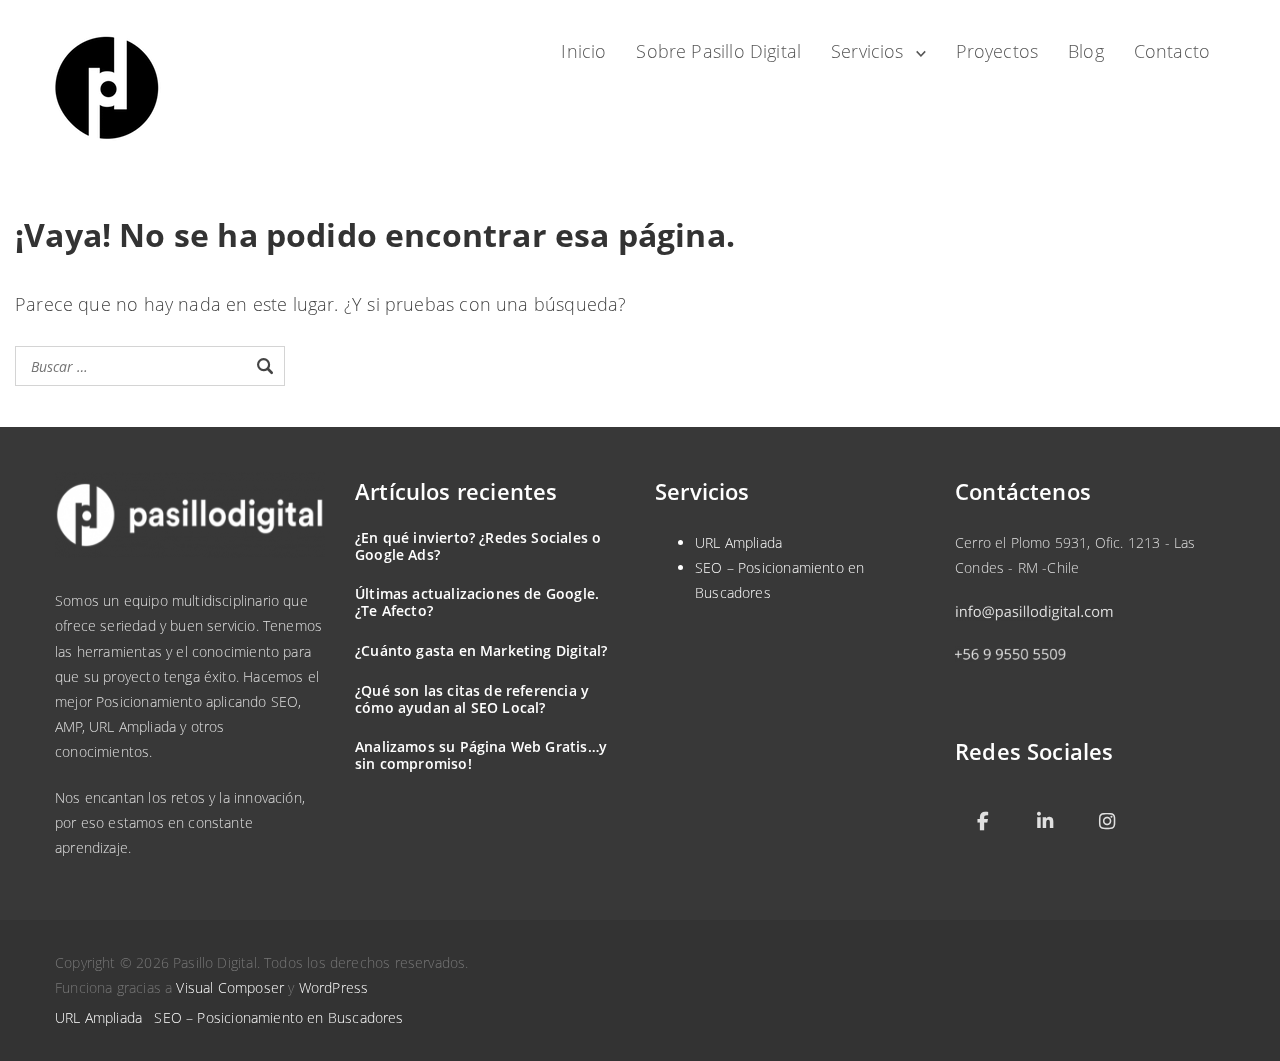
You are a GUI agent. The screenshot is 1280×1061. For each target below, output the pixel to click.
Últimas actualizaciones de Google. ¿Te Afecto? (477, 602)
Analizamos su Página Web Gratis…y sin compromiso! (481, 755)
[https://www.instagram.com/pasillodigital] (1107, 822)
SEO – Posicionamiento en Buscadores (278, 1017)
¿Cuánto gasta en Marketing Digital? (481, 650)
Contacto (1172, 51)
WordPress (334, 987)
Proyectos (997, 51)
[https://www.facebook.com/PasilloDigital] (983, 822)
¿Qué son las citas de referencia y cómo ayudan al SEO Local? (472, 699)
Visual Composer (230, 987)
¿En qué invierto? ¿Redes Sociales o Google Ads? (478, 546)
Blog (1086, 51)
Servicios (867, 51)
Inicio (583, 51)
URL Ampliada (738, 542)
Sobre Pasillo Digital (718, 51)
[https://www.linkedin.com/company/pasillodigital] (1045, 822)
